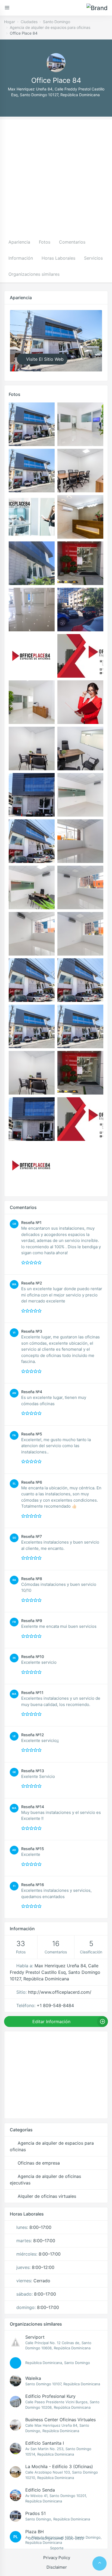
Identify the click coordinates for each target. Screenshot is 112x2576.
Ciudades (29, 22)
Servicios (93, 258)
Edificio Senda (40, 2490)
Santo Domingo (57, 22)
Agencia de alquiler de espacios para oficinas (50, 27)
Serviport (35, 2337)
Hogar (10, 22)
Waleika (33, 2378)
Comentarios (72, 242)
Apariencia (19, 242)
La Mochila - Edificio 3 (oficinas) (59, 2466)
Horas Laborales (58, 258)
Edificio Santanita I (45, 2443)
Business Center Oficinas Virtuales (60, 2420)
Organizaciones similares (34, 274)
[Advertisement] (56, 175)
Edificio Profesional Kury (50, 2396)
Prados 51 (35, 2513)
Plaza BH (35, 2532)
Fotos (45, 242)
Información (21, 258)
